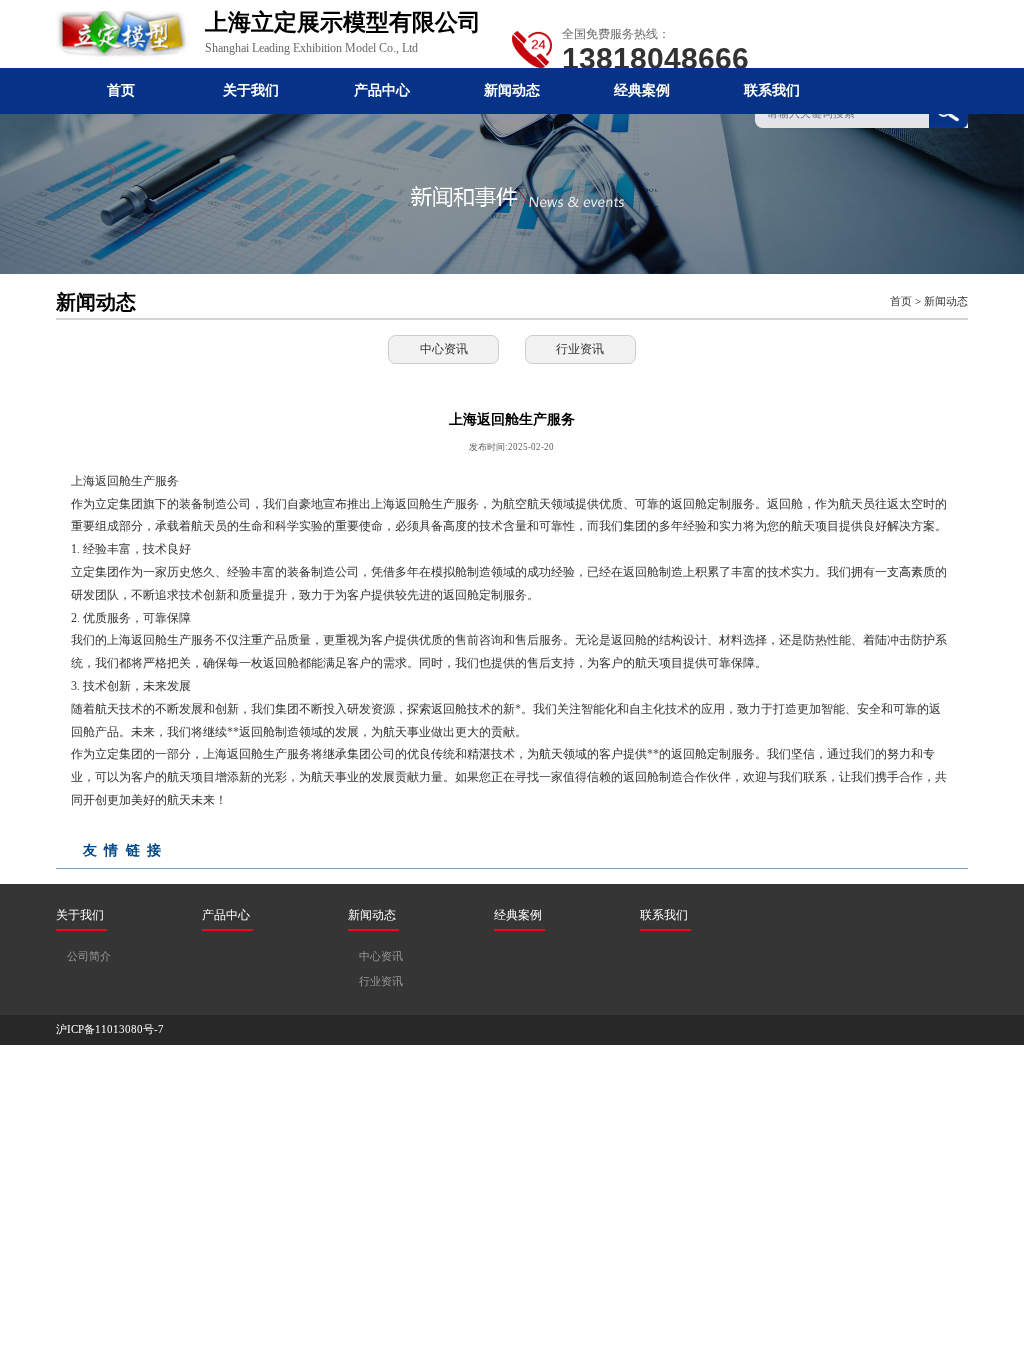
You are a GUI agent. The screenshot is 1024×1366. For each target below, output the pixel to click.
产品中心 (382, 90)
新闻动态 (512, 90)
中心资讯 (444, 349)
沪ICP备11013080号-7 (110, 1029)
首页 (121, 90)
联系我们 (772, 90)
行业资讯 (580, 349)
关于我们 (251, 90)
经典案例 (642, 90)
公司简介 (89, 956)
